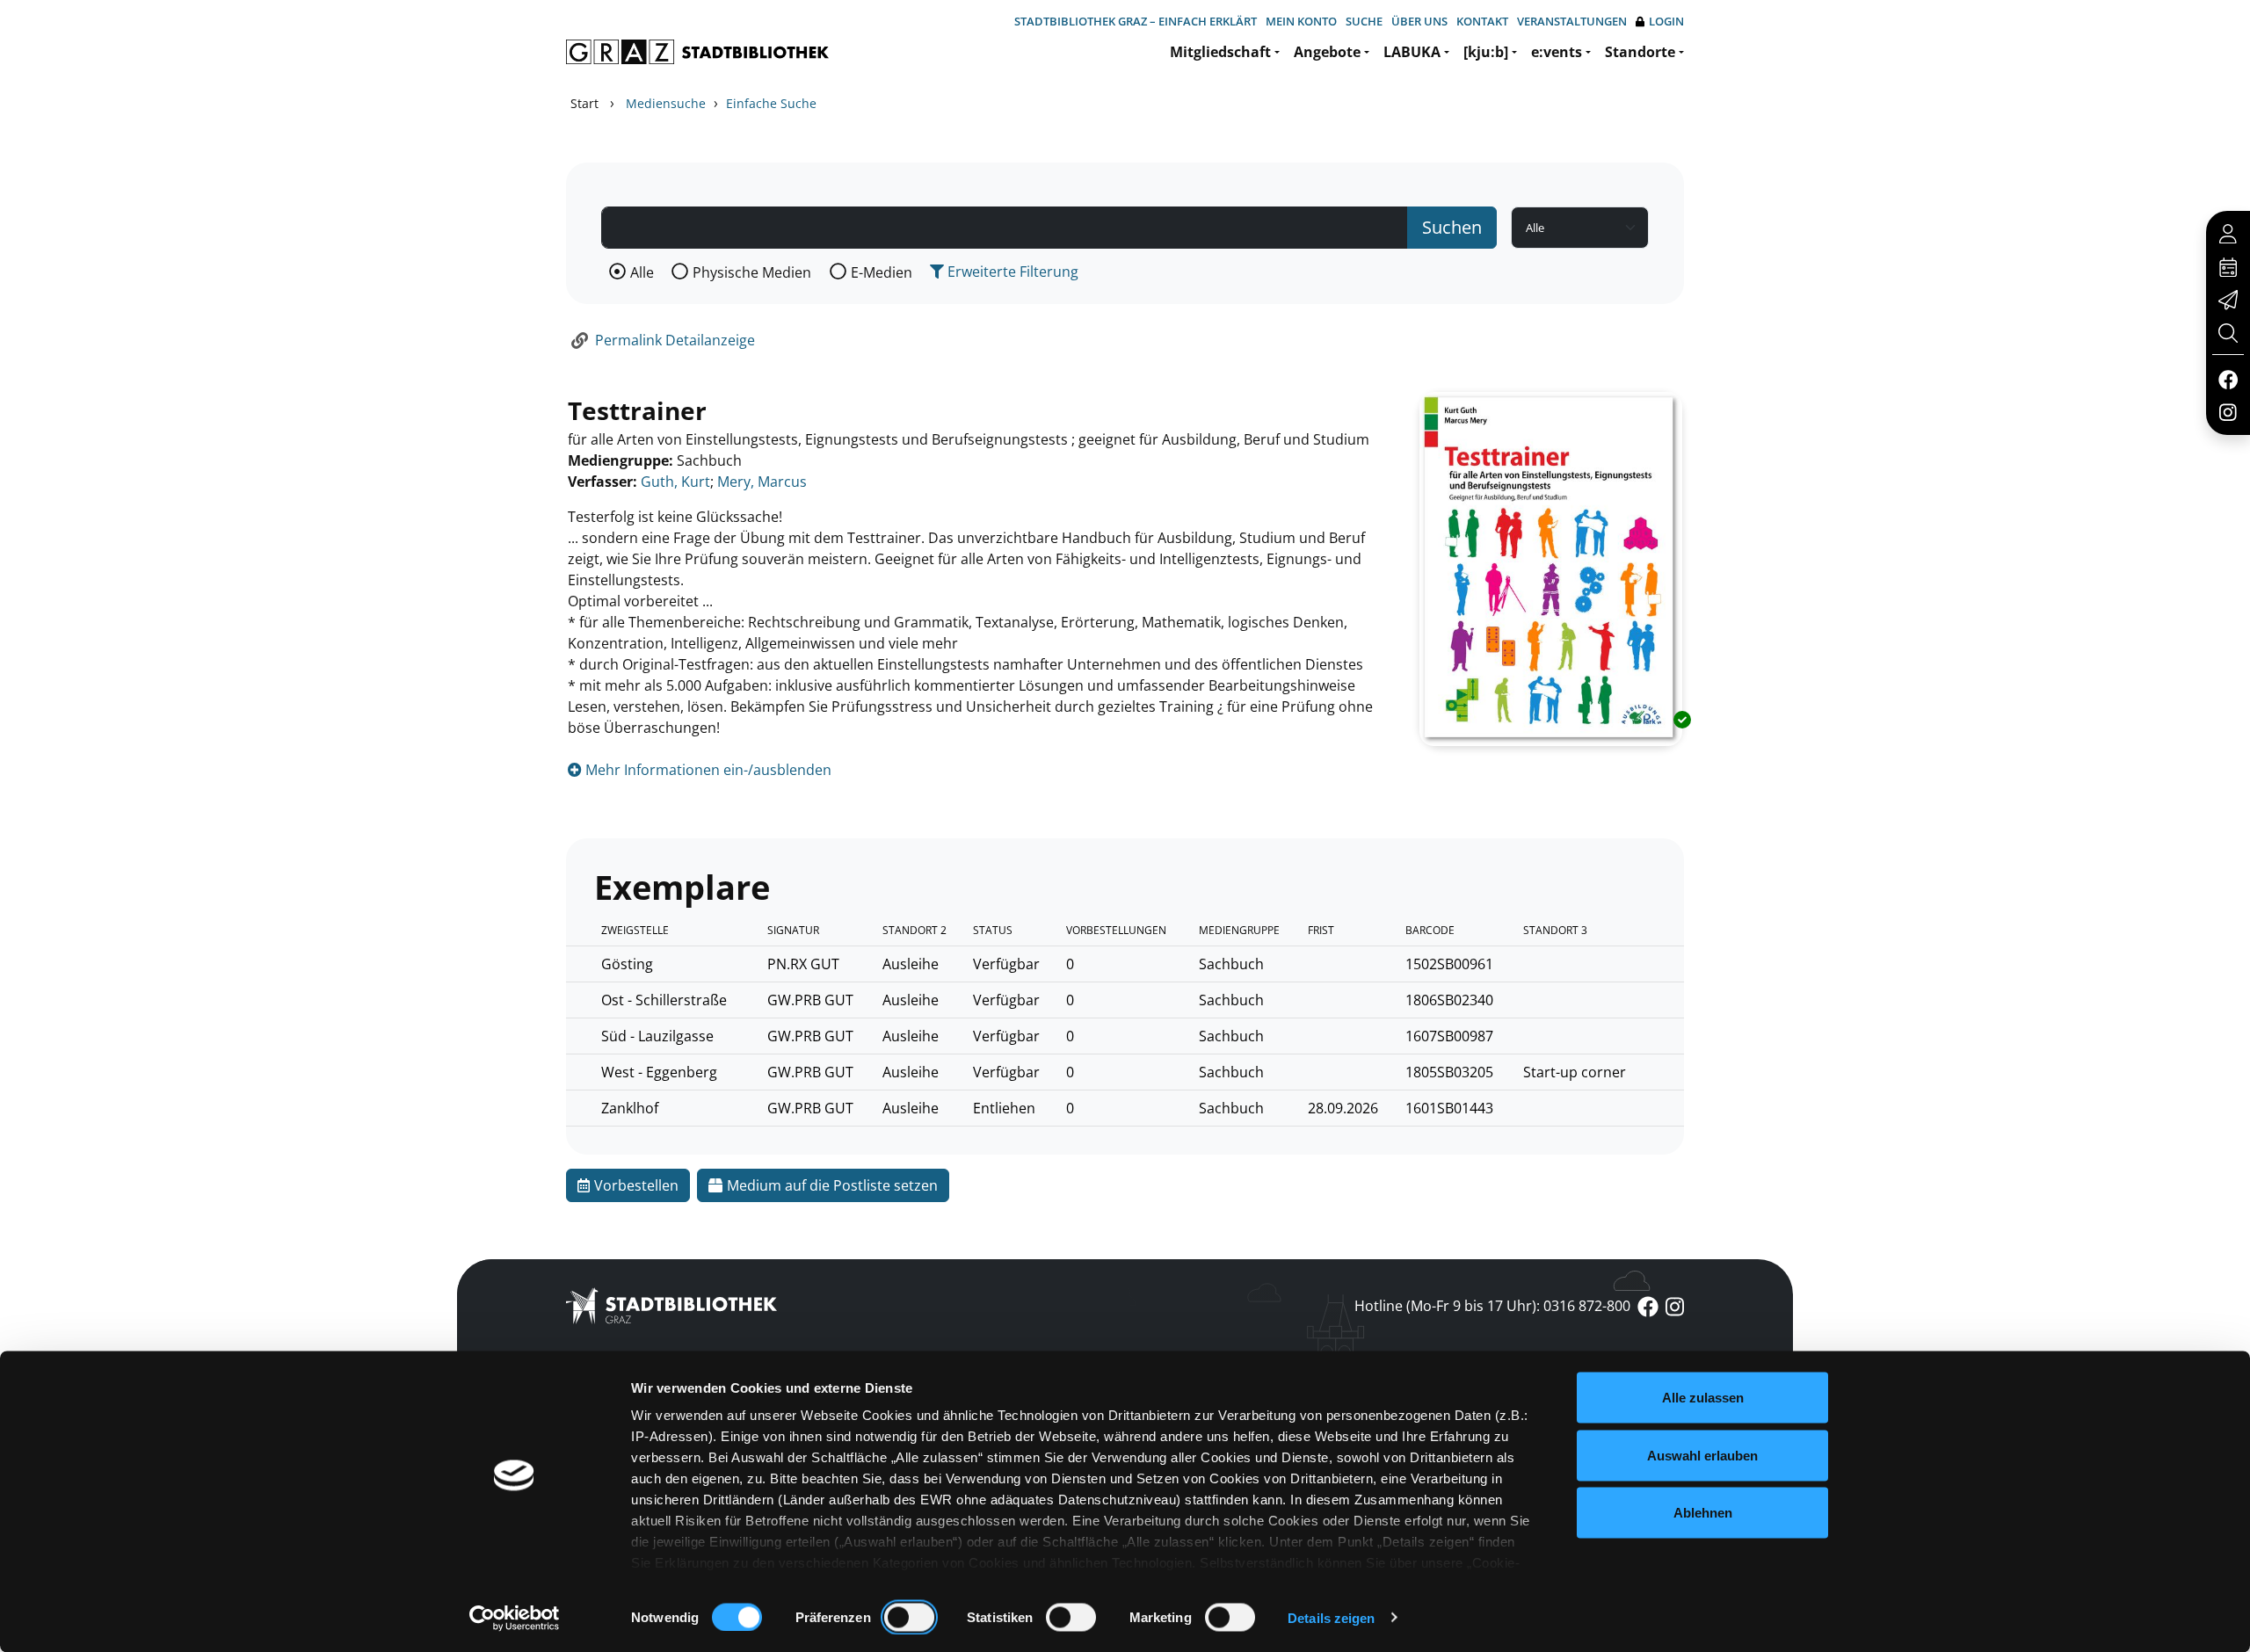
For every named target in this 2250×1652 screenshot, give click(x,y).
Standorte (1640, 52)
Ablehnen (1703, 1513)
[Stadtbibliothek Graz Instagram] (2228, 411)
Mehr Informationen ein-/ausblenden (707, 770)
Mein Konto (1301, 21)
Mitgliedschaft (1220, 52)
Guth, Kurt (675, 482)
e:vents (1557, 52)
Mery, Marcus (762, 482)
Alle (642, 272)
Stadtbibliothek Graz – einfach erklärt (1136, 21)
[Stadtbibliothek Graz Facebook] (2228, 379)
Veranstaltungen (1572, 21)
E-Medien (882, 272)
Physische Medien (752, 272)
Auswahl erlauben (1702, 1455)
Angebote (1327, 52)
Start (584, 103)
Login (1666, 21)
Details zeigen (1331, 1617)
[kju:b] (1486, 52)
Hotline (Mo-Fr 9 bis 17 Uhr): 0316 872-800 (1492, 1306)
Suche (1364, 21)
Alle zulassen (1703, 1398)
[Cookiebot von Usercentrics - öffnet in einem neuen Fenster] (515, 1618)
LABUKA (1412, 52)
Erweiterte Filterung (1011, 272)
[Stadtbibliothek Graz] (697, 52)
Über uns (1419, 21)
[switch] (909, 1617)
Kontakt (1482, 21)
